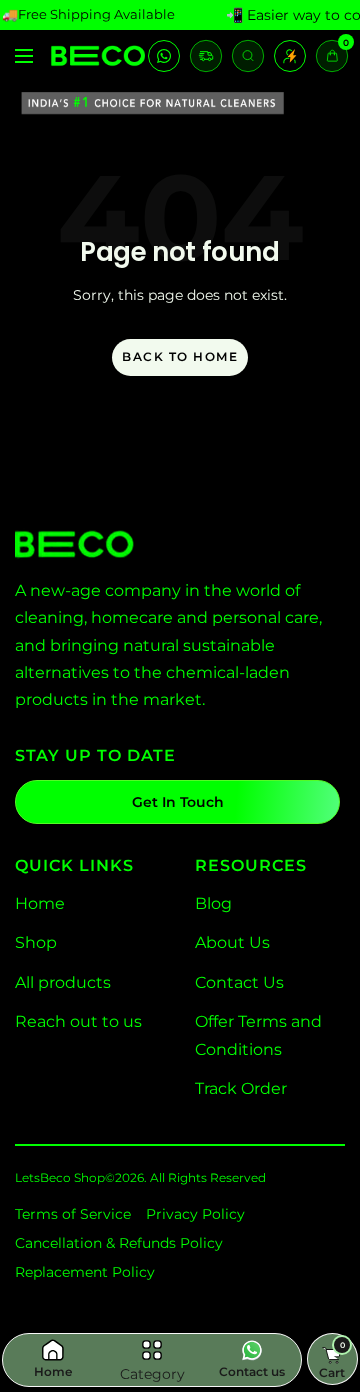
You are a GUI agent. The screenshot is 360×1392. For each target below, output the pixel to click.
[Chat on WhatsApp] (164, 56)
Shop (36, 942)
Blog (213, 903)
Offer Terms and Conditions (258, 1035)
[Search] (248, 56)
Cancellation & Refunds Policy (119, 1243)
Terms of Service (73, 1214)
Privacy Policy (195, 1214)
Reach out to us (78, 1021)
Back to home (180, 356)
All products (63, 982)
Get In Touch (178, 802)
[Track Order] (206, 56)
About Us (232, 942)
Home (40, 903)
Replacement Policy (85, 1272)
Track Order (241, 1088)
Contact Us (239, 982)
